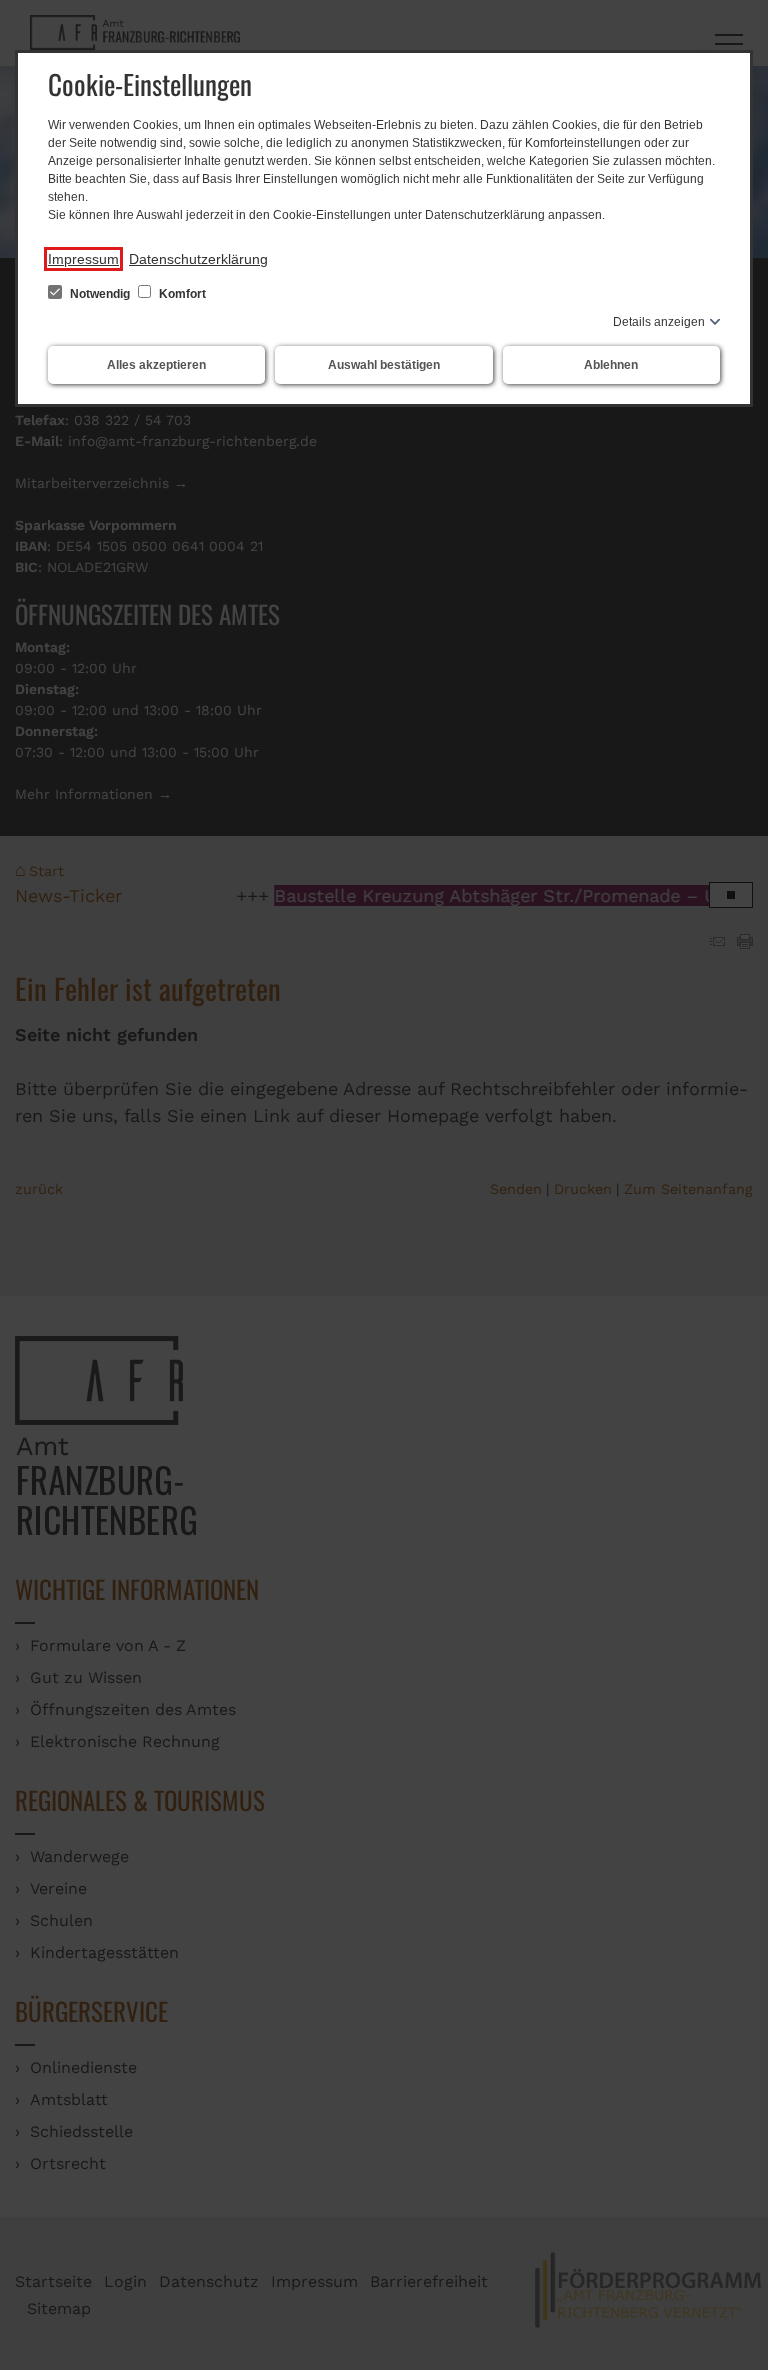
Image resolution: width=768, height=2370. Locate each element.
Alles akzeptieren (156, 365)
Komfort (181, 294)
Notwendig (100, 294)
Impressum (83, 259)
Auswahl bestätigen (384, 365)
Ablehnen (611, 365)
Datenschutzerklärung (198, 259)
